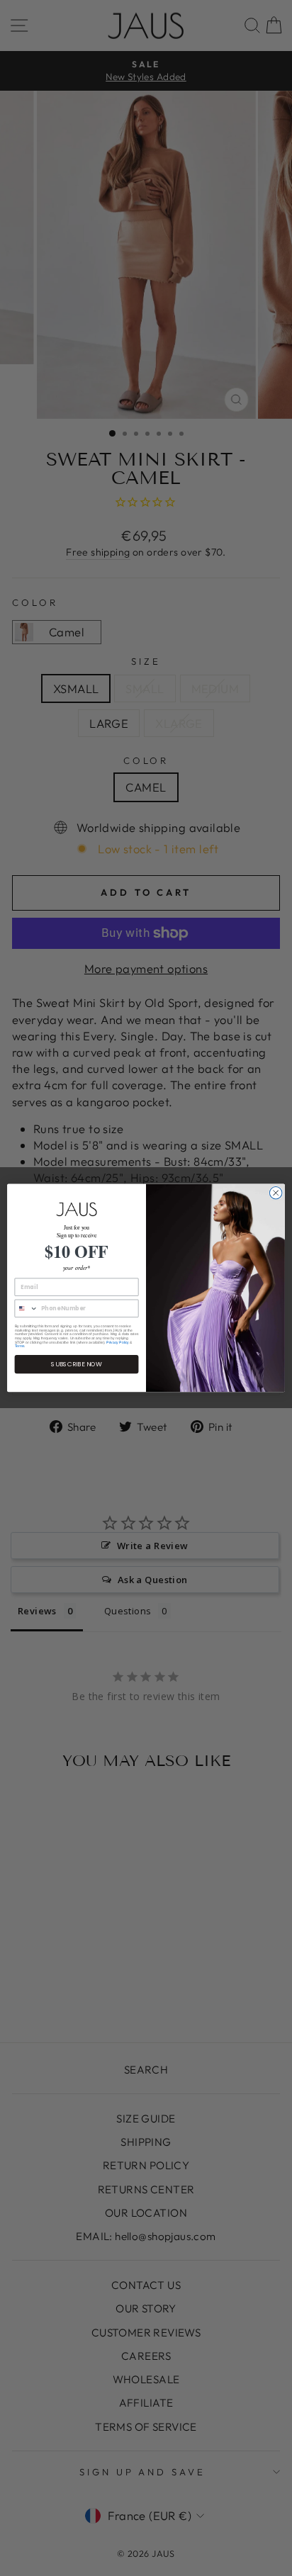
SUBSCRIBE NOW (77, 1365)
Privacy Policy (118, 1342)
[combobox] (26, 1309)
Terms (20, 1346)
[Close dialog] (276, 1193)
